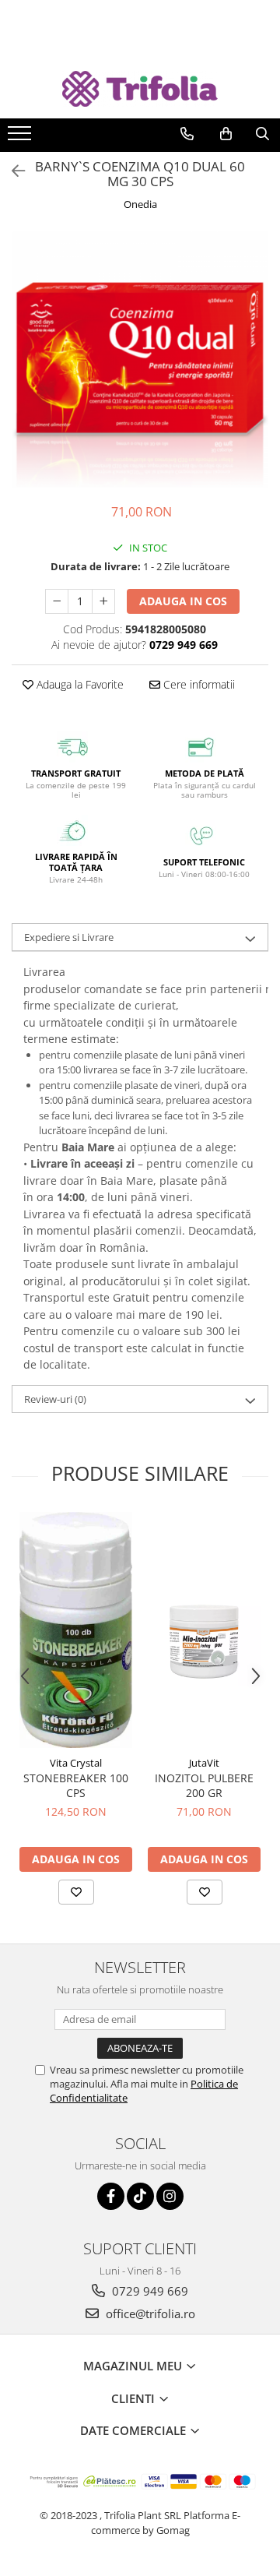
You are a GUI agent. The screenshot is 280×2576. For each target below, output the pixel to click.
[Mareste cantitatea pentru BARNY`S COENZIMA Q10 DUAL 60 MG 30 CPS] (103, 601)
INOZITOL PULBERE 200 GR (204, 1785)
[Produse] (21, 138)
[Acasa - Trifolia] (140, 89)
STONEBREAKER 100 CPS (76, 1785)
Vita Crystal (76, 1763)
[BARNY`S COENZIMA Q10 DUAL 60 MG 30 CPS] (140, 359)
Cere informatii (198, 684)
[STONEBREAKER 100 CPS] (76, 1630)
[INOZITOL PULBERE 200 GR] (204, 1630)
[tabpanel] (140, 359)
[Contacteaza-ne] (187, 134)
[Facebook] (111, 2196)
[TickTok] (140, 2196)
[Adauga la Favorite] (76, 1892)
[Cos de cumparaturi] (226, 134)
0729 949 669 (149, 2291)
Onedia (140, 204)
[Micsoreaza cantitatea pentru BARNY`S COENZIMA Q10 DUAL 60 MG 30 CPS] (57, 601)
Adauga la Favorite (79, 684)
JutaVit (204, 1763)
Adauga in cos (183, 601)
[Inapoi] (12, 171)
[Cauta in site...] (262, 134)
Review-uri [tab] (55, 1399)
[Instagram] (170, 2196)
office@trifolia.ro (149, 2313)
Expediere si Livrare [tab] (69, 937)
